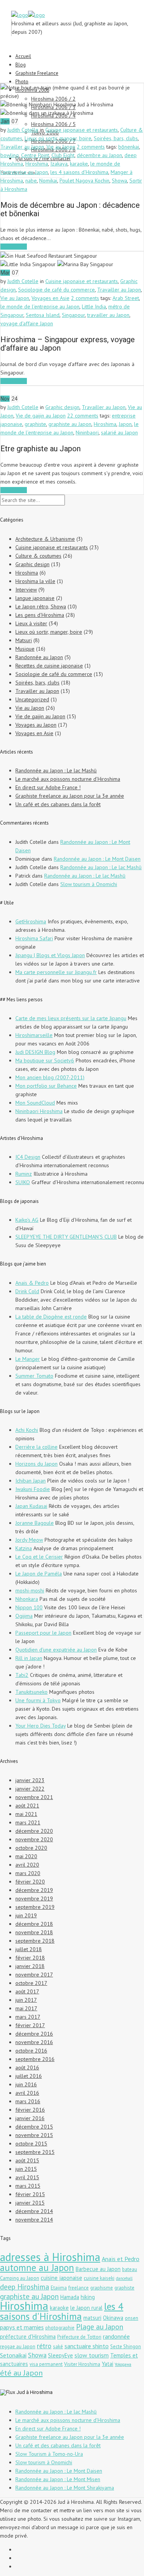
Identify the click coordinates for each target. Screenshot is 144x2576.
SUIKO (23, 1182)
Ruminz (24, 1174)
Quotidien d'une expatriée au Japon (56, 1650)
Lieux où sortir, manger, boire (58, 138)
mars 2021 (28, 1822)
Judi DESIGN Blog (35, 1052)
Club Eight (63, 155)
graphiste (35, 424)
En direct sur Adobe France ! (48, 787)
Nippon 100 (29, 1607)
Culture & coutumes (38, 556)
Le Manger (28, 1359)
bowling (10, 155)
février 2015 (30, 2194)
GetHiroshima (31, 921)
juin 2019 (26, 1915)
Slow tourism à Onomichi (89, 884)
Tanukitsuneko (31, 1692)
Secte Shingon (126, 2347)
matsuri (92, 2318)
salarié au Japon (119, 432)
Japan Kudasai (31, 1506)
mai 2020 (26, 1856)
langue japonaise (35, 598)
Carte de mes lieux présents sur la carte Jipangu (71, 1018)
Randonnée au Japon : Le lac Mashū (56, 770)
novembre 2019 (34, 1898)
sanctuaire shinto (87, 2346)
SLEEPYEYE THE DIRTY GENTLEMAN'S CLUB (66, 1237)
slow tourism (92, 2355)
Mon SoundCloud (35, 1103)
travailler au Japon (108, 315)
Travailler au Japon (22, 147)
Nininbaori (87, 432)
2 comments (91, 147)
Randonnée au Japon (39, 657)
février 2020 (30, 1882)
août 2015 (27, 2160)
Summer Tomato (34, 1376)
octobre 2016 (31, 2051)
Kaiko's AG (27, 1220)
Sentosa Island (43, 315)
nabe (31, 181)
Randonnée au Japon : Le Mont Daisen (97, 859)
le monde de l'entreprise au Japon (40, 306)
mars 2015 (28, 2186)
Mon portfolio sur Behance (46, 1086)
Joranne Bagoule (35, 1523)
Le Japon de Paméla (39, 1574)
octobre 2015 (31, 2144)
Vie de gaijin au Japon (41, 416)
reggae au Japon (18, 2347)
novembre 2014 (34, 2220)
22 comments (83, 416)
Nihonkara (27, 1599)
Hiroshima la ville (35, 581)
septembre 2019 (35, 1907)
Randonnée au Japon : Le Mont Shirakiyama (65, 2488)
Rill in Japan (29, 1658)
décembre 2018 (34, 1924)
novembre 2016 (34, 2042)
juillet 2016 (29, 2076)
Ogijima (24, 1616)
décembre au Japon (99, 155)
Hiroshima (37, 164)
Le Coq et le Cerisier (39, 1557)
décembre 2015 (34, 2127)
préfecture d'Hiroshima (28, 2337)
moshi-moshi (30, 1590)
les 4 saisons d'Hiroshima (79, 172)
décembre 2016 (34, 2034)
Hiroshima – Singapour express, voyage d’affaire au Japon (68, 344)
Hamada (70, 2297)
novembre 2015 (34, 2135)
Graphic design (62, 407)
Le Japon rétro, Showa (41, 606)
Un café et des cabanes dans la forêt (58, 804)
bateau (130, 2269)
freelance (79, 2288)
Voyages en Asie (50, 298)
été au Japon (21, 2373)
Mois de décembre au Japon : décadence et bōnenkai (70, 209)
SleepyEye (60, 2355)
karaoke (79, 164)
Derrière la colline (36, 1447)
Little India (94, 306)
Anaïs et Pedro (121, 2259)
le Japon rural (86, 2308)
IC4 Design (28, 1157)
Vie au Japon (61, 147)
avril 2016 (27, 2093)
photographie (60, 2328)
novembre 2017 (34, 1975)
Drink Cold (27, 1291)
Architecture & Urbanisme (45, 539)
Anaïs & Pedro (32, 1283)
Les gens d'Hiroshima (40, 615)
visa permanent (46, 2364)
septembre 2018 (35, 1941)
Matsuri (24, 640)
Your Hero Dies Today (41, 1726)
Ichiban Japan (31, 1481)
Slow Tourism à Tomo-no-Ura (49, 2454)
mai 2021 (26, 1814)
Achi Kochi (27, 1430)
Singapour (73, 315)
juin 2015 (26, 2169)
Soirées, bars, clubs (116, 138)
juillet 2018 (29, 1949)
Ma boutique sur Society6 (45, 1060)
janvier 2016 (30, 2118)
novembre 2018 (34, 1932)
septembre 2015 (35, 2152)
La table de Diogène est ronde (51, 1317)
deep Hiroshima (25, 2287)
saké (58, 2347)
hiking (88, 2297)
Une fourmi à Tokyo (38, 1700)
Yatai (108, 2364)
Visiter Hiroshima (82, 2364)
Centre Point (35, 155)
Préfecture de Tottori (79, 2337)
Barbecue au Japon (98, 2269)
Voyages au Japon (36, 725)
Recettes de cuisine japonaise (49, 666)
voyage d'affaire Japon (27, 323)
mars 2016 (28, 2101)
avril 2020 (27, 1865)
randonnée (116, 2336)
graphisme (102, 2288)
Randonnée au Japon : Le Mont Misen (58, 2479)
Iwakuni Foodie (33, 1489)
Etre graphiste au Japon (41, 449)
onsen (132, 2318)
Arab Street (126, 298)
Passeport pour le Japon (43, 1633)
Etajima (59, 2288)
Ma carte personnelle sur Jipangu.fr (56, 972)
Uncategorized (32, 699)
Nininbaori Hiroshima (39, 1111)
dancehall (124, 2278)
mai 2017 (26, 2008)
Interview (26, 590)
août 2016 (27, 2067)
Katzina (24, 1548)
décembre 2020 (34, 1831)
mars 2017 (28, 2017)
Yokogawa (123, 2364)
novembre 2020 (34, 1839)
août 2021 (27, 1806)
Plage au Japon (100, 2327)
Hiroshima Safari (34, 938)
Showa (119, 181)
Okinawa (113, 2318)
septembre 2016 (35, 2059)
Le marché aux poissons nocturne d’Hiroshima (68, 779)
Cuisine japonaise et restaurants (82, 130)
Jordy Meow (29, 1540)
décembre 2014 (34, 2211)
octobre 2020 (31, 1848)
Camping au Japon (20, 2278)
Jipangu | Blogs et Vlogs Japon (50, 955)
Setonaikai (13, 2355)
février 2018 (30, 1958)
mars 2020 (28, 1873)
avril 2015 (27, 2177)
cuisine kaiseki (99, 2278)
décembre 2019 (34, 1890)
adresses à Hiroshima (50, 2257)
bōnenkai (129, 147)
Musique (25, 649)
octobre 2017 (31, 1983)
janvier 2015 (30, 2203)
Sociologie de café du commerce (56, 290)
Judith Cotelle (23, 130)
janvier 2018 (30, 1966)
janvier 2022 (30, 1789)
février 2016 (30, 2110)
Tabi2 (22, 1675)
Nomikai (48, 181)
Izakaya (59, 164)
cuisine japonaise (61, 2278)
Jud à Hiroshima (35, 2392)
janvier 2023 (30, 1780)
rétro (44, 2346)
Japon (125, 424)
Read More (14, 247)
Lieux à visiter (31, 623)
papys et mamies (22, 2327)
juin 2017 (26, 2000)
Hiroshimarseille (34, 1035)
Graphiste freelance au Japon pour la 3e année (70, 796)
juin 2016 (26, 2084)
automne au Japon (37, 2268)
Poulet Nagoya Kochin (84, 181)
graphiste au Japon (70, 424)
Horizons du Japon (36, 1464)
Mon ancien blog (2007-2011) (50, 1077)
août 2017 (27, 1991)
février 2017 (30, 2025)
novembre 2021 (34, 1797)
